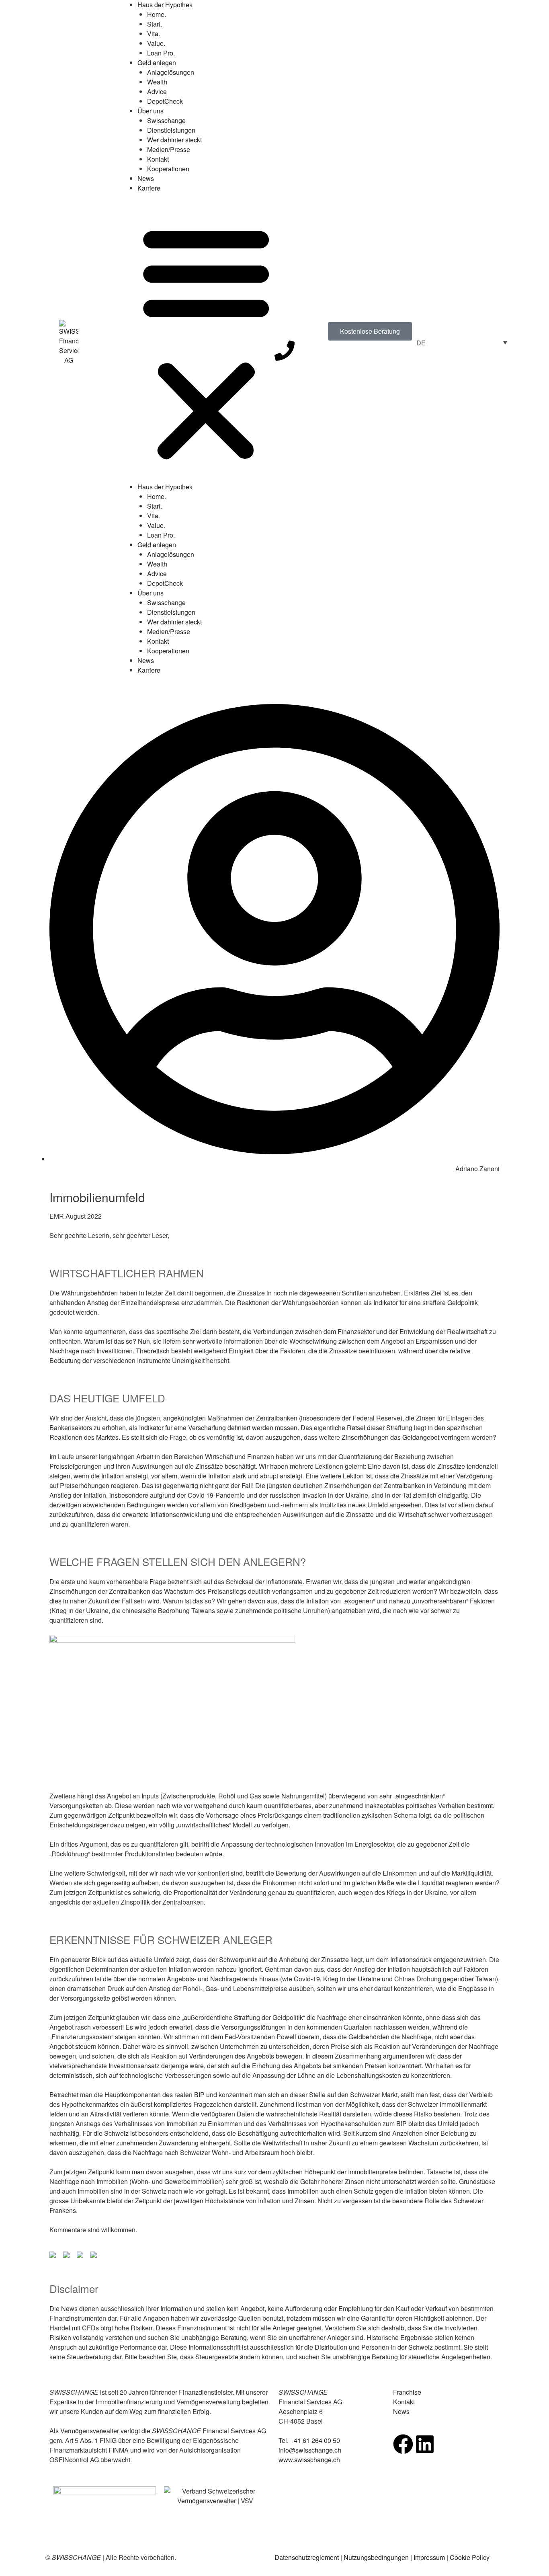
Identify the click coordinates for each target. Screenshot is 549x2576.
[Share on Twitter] (68, 2256)
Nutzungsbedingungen (376, 2557)
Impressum (429, 2557)
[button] (206, 342)
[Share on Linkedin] (82, 2256)
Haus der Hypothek (165, 5)
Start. (155, 24)
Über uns (151, 111)
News (146, 178)
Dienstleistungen (171, 130)
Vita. (154, 34)
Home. (157, 14)
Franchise (407, 2392)
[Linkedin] (425, 2444)
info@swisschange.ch (310, 2450)
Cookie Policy (470, 2557)
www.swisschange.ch (309, 2460)
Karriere (149, 188)
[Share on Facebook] (54, 2256)
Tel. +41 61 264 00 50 (309, 2440)
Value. (156, 43)
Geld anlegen (157, 63)
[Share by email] (95, 2256)
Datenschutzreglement (307, 2557)
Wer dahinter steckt (174, 140)
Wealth (157, 82)
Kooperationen (168, 169)
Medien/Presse (169, 149)
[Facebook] (403, 2444)
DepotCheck (165, 101)
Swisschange (166, 120)
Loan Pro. (161, 53)
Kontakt (158, 159)
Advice (157, 91)
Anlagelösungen (171, 72)
